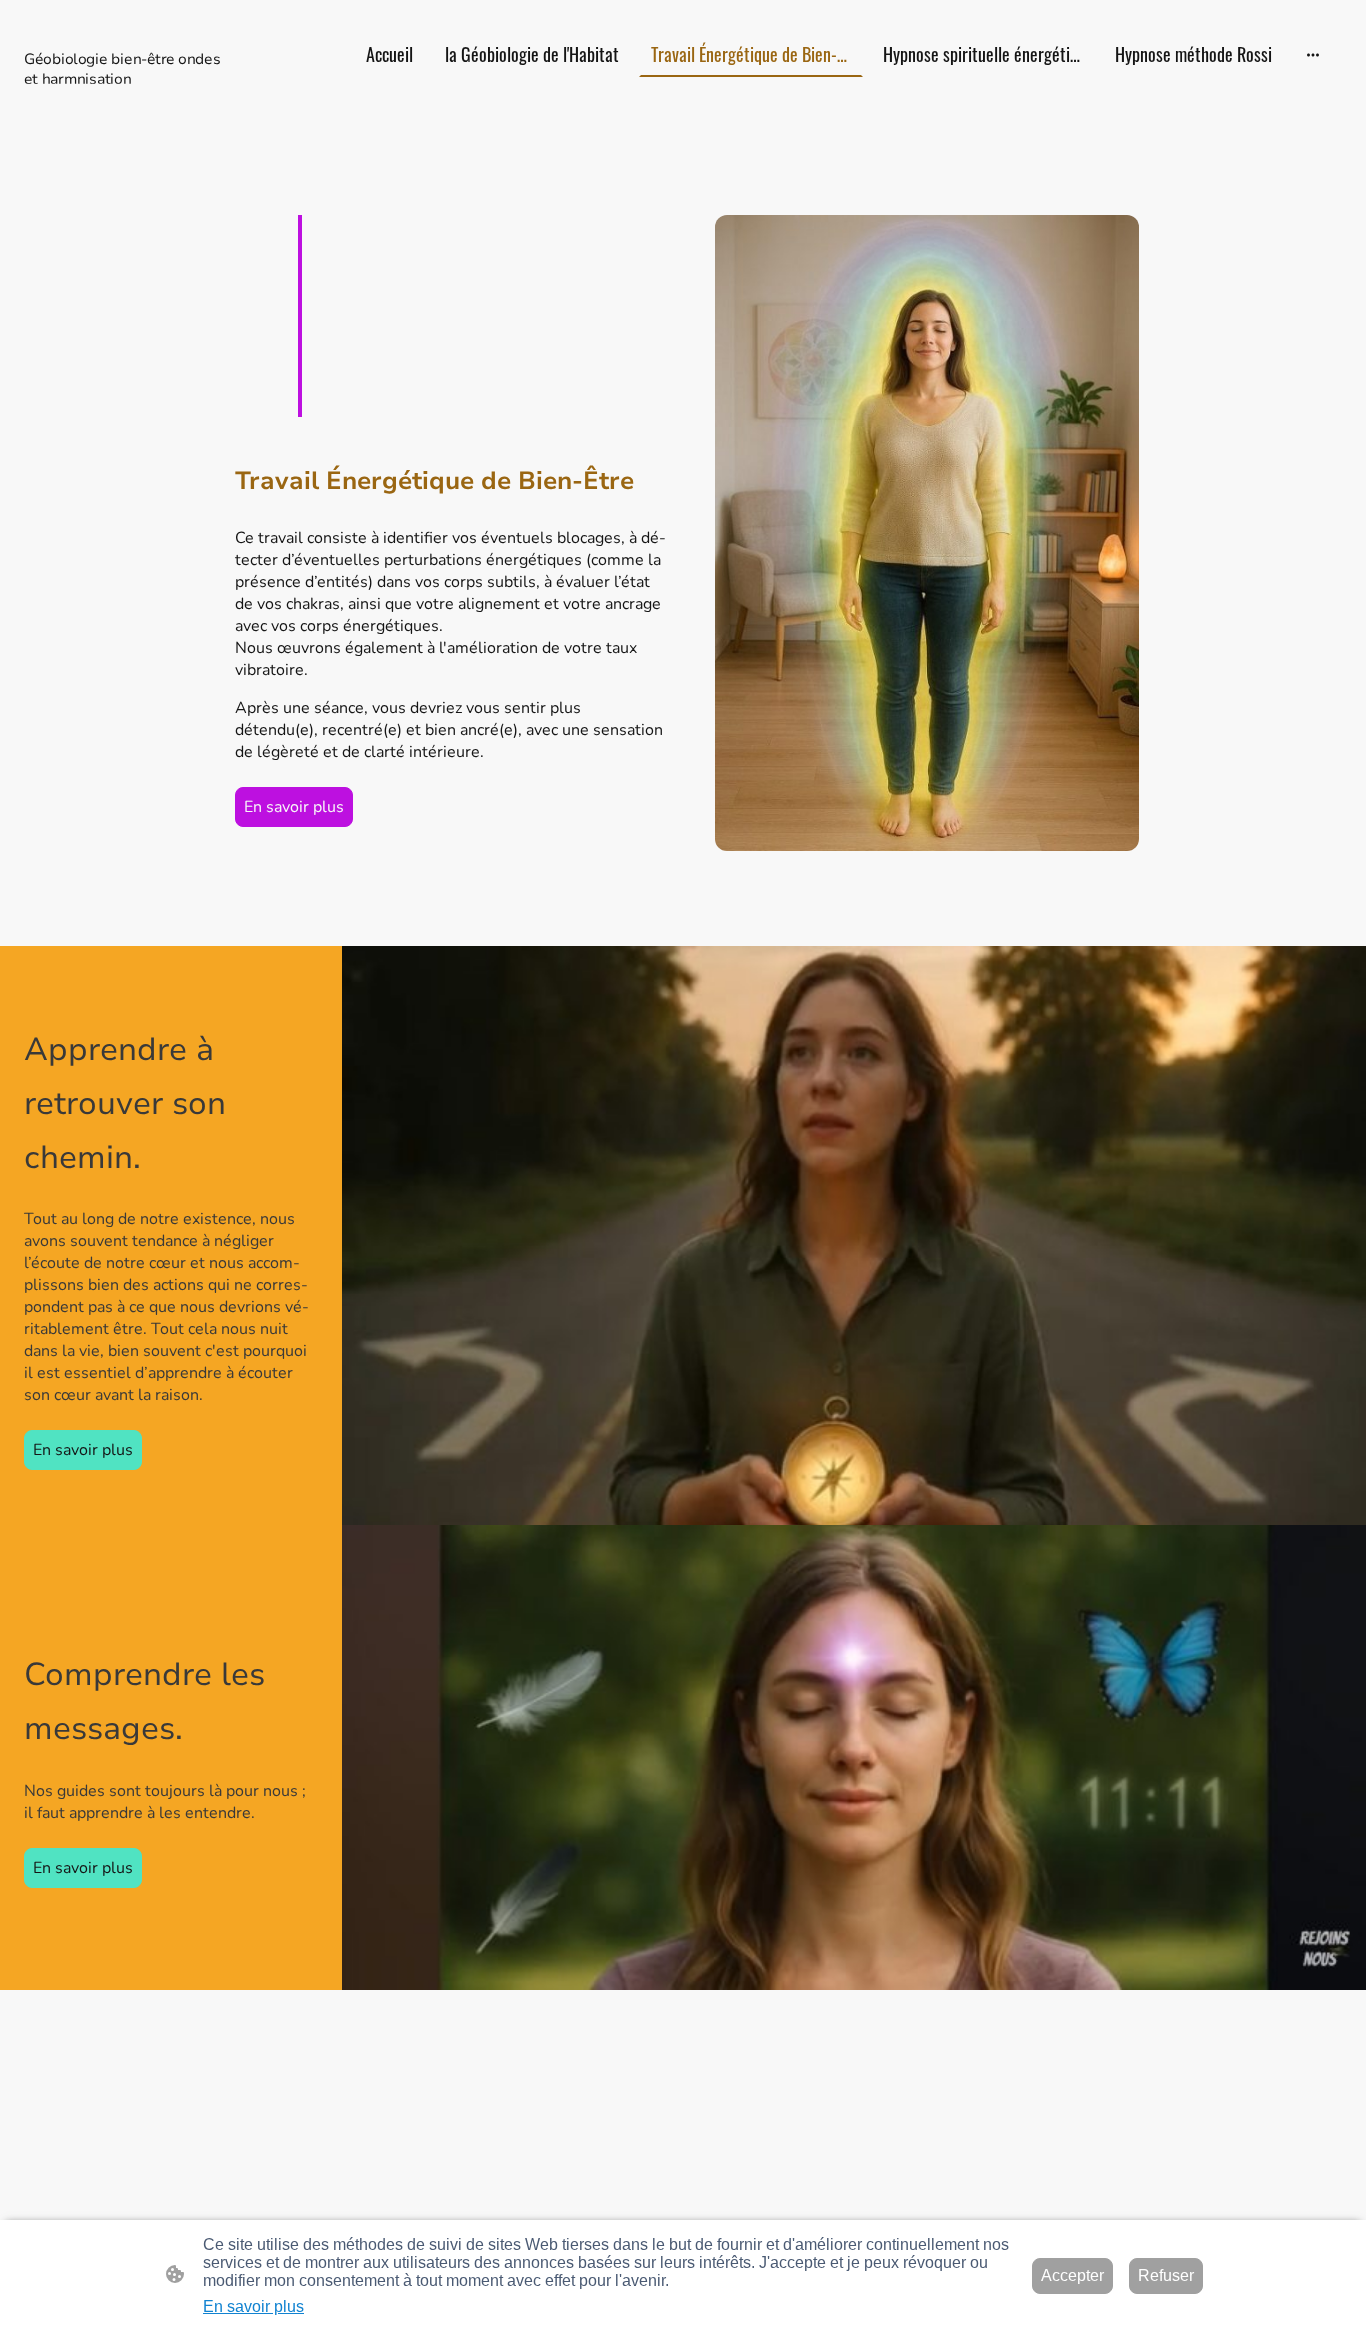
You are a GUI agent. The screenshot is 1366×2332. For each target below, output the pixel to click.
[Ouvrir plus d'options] (1313, 54)
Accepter (1072, 2275)
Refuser (1166, 2275)
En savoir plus (294, 807)
